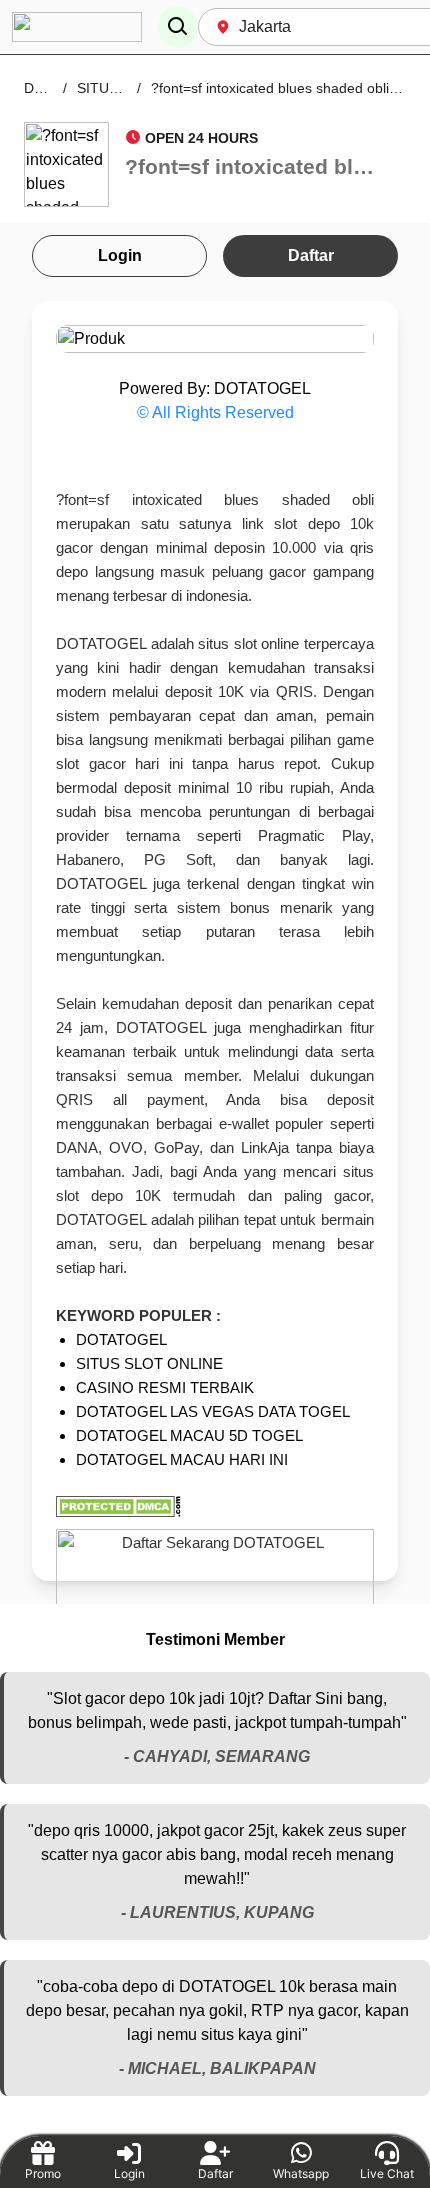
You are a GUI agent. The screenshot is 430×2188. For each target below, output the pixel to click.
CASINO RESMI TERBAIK (165, 1387)
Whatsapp (301, 2173)
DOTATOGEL (121, 1339)
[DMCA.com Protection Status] (215, 1506)
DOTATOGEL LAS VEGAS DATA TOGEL (213, 1411)
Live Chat (387, 2173)
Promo (43, 2173)
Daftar (311, 255)
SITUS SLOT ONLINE (149, 1363)
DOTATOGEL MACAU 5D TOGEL (189, 1435)
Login (120, 255)
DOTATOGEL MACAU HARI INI (182, 1459)
